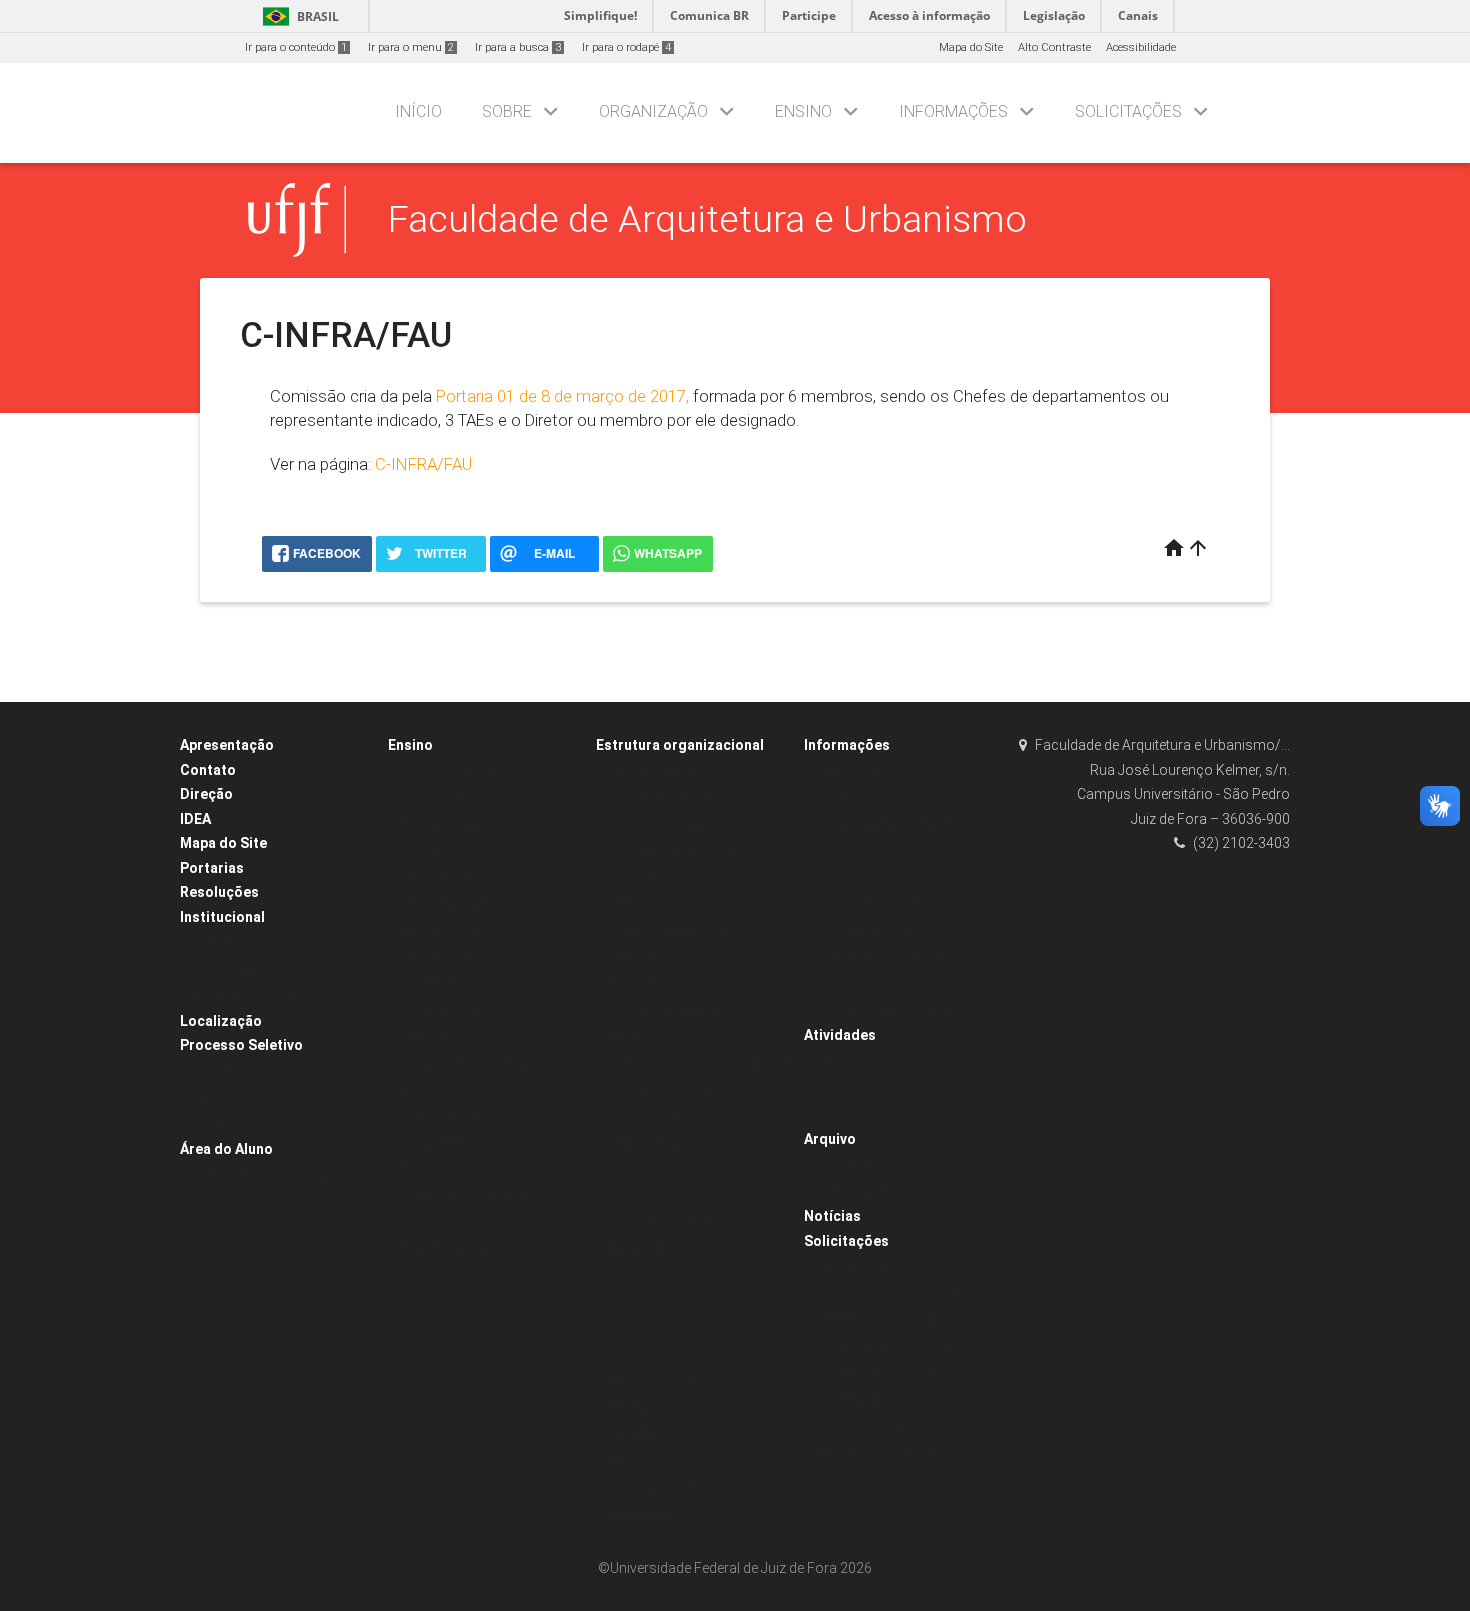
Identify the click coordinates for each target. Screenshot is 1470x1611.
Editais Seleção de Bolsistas (262, 1175)
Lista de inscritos (858, 797)
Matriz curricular (441, 1115)
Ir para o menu (411, 47)
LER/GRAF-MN (641, 1407)
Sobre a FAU (221, 942)
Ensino (803, 111)
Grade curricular (441, 877)
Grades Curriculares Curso (468, 903)
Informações (953, 111)
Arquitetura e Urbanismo (670, 1036)
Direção (206, 794)
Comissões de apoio (658, 1486)
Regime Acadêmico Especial (887, 1293)
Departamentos (646, 1142)
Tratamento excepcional (877, 1319)
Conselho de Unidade (662, 797)
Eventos (833, 1087)
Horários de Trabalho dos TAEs (270, 969)
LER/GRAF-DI (638, 1433)
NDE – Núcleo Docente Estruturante (697, 1062)
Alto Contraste (1054, 47)
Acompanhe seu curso (872, 1452)
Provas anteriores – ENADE (883, 824)
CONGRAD (840, 850)
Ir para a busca (518, 47)
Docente (211, 1071)
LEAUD (623, 1460)
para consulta (850, 1191)
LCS (616, 1327)
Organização (653, 111)
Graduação (427, 1036)
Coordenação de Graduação (680, 1009)
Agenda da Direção (240, 995)
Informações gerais (449, 983)
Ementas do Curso (446, 824)
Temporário (219, 1124)
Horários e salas (440, 930)
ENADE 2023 (845, 771)
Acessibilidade (1141, 47)
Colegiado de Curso (657, 1089)
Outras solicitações (863, 1425)
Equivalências (434, 1168)
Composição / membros (669, 824)
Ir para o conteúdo (296, 47)
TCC (409, 1274)
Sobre (507, 111)
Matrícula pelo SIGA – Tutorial (891, 956)
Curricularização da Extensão (475, 771)
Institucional (222, 917)
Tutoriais (836, 877)
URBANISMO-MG (648, 1380)
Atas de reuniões (649, 877)
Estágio (417, 850)
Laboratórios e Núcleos (665, 1221)
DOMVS (626, 1274)
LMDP (621, 1354)
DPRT (620, 1168)
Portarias (212, 868)
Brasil (297, 16)
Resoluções (219, 892)
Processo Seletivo (241, 1045)
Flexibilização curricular (876, 1266)
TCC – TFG (842, 1164)
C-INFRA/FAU (423, 464)
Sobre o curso (433, 956)
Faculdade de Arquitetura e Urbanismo (707, 219)
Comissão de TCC (653, 1115)
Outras (831, 1113)
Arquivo (830, 1139)
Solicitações (1128, 111)
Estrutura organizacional (680, 745)
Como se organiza (446, 1009)
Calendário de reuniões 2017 (680, 850)
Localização (221, 1021)
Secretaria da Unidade (665, 930)
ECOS (620, 1301)
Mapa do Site (971, 47)
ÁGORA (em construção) (668, 1248)
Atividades (840, 1035)
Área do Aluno (226, 1149)
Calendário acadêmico (874, 930)
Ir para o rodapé (626, 47)
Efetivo (206, 1097)
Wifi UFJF (838, 983)
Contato (208, 770)
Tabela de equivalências (461, 1142)
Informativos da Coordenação (891, 1009)
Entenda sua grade (448, 1248)
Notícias (832, 1216)
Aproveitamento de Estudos (884, 1346)
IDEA (195, 819)
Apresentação (227, 745)
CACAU (833, 1060)
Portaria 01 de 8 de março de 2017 (561, 396)
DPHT (621, 1195)
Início (418, 111)
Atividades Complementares (471, 1062)
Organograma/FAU (656, 771)
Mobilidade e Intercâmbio (880, 903)
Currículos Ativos (441, 797)
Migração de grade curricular (891, 1372)
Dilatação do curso (863, 1399)
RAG (408, 1089)
